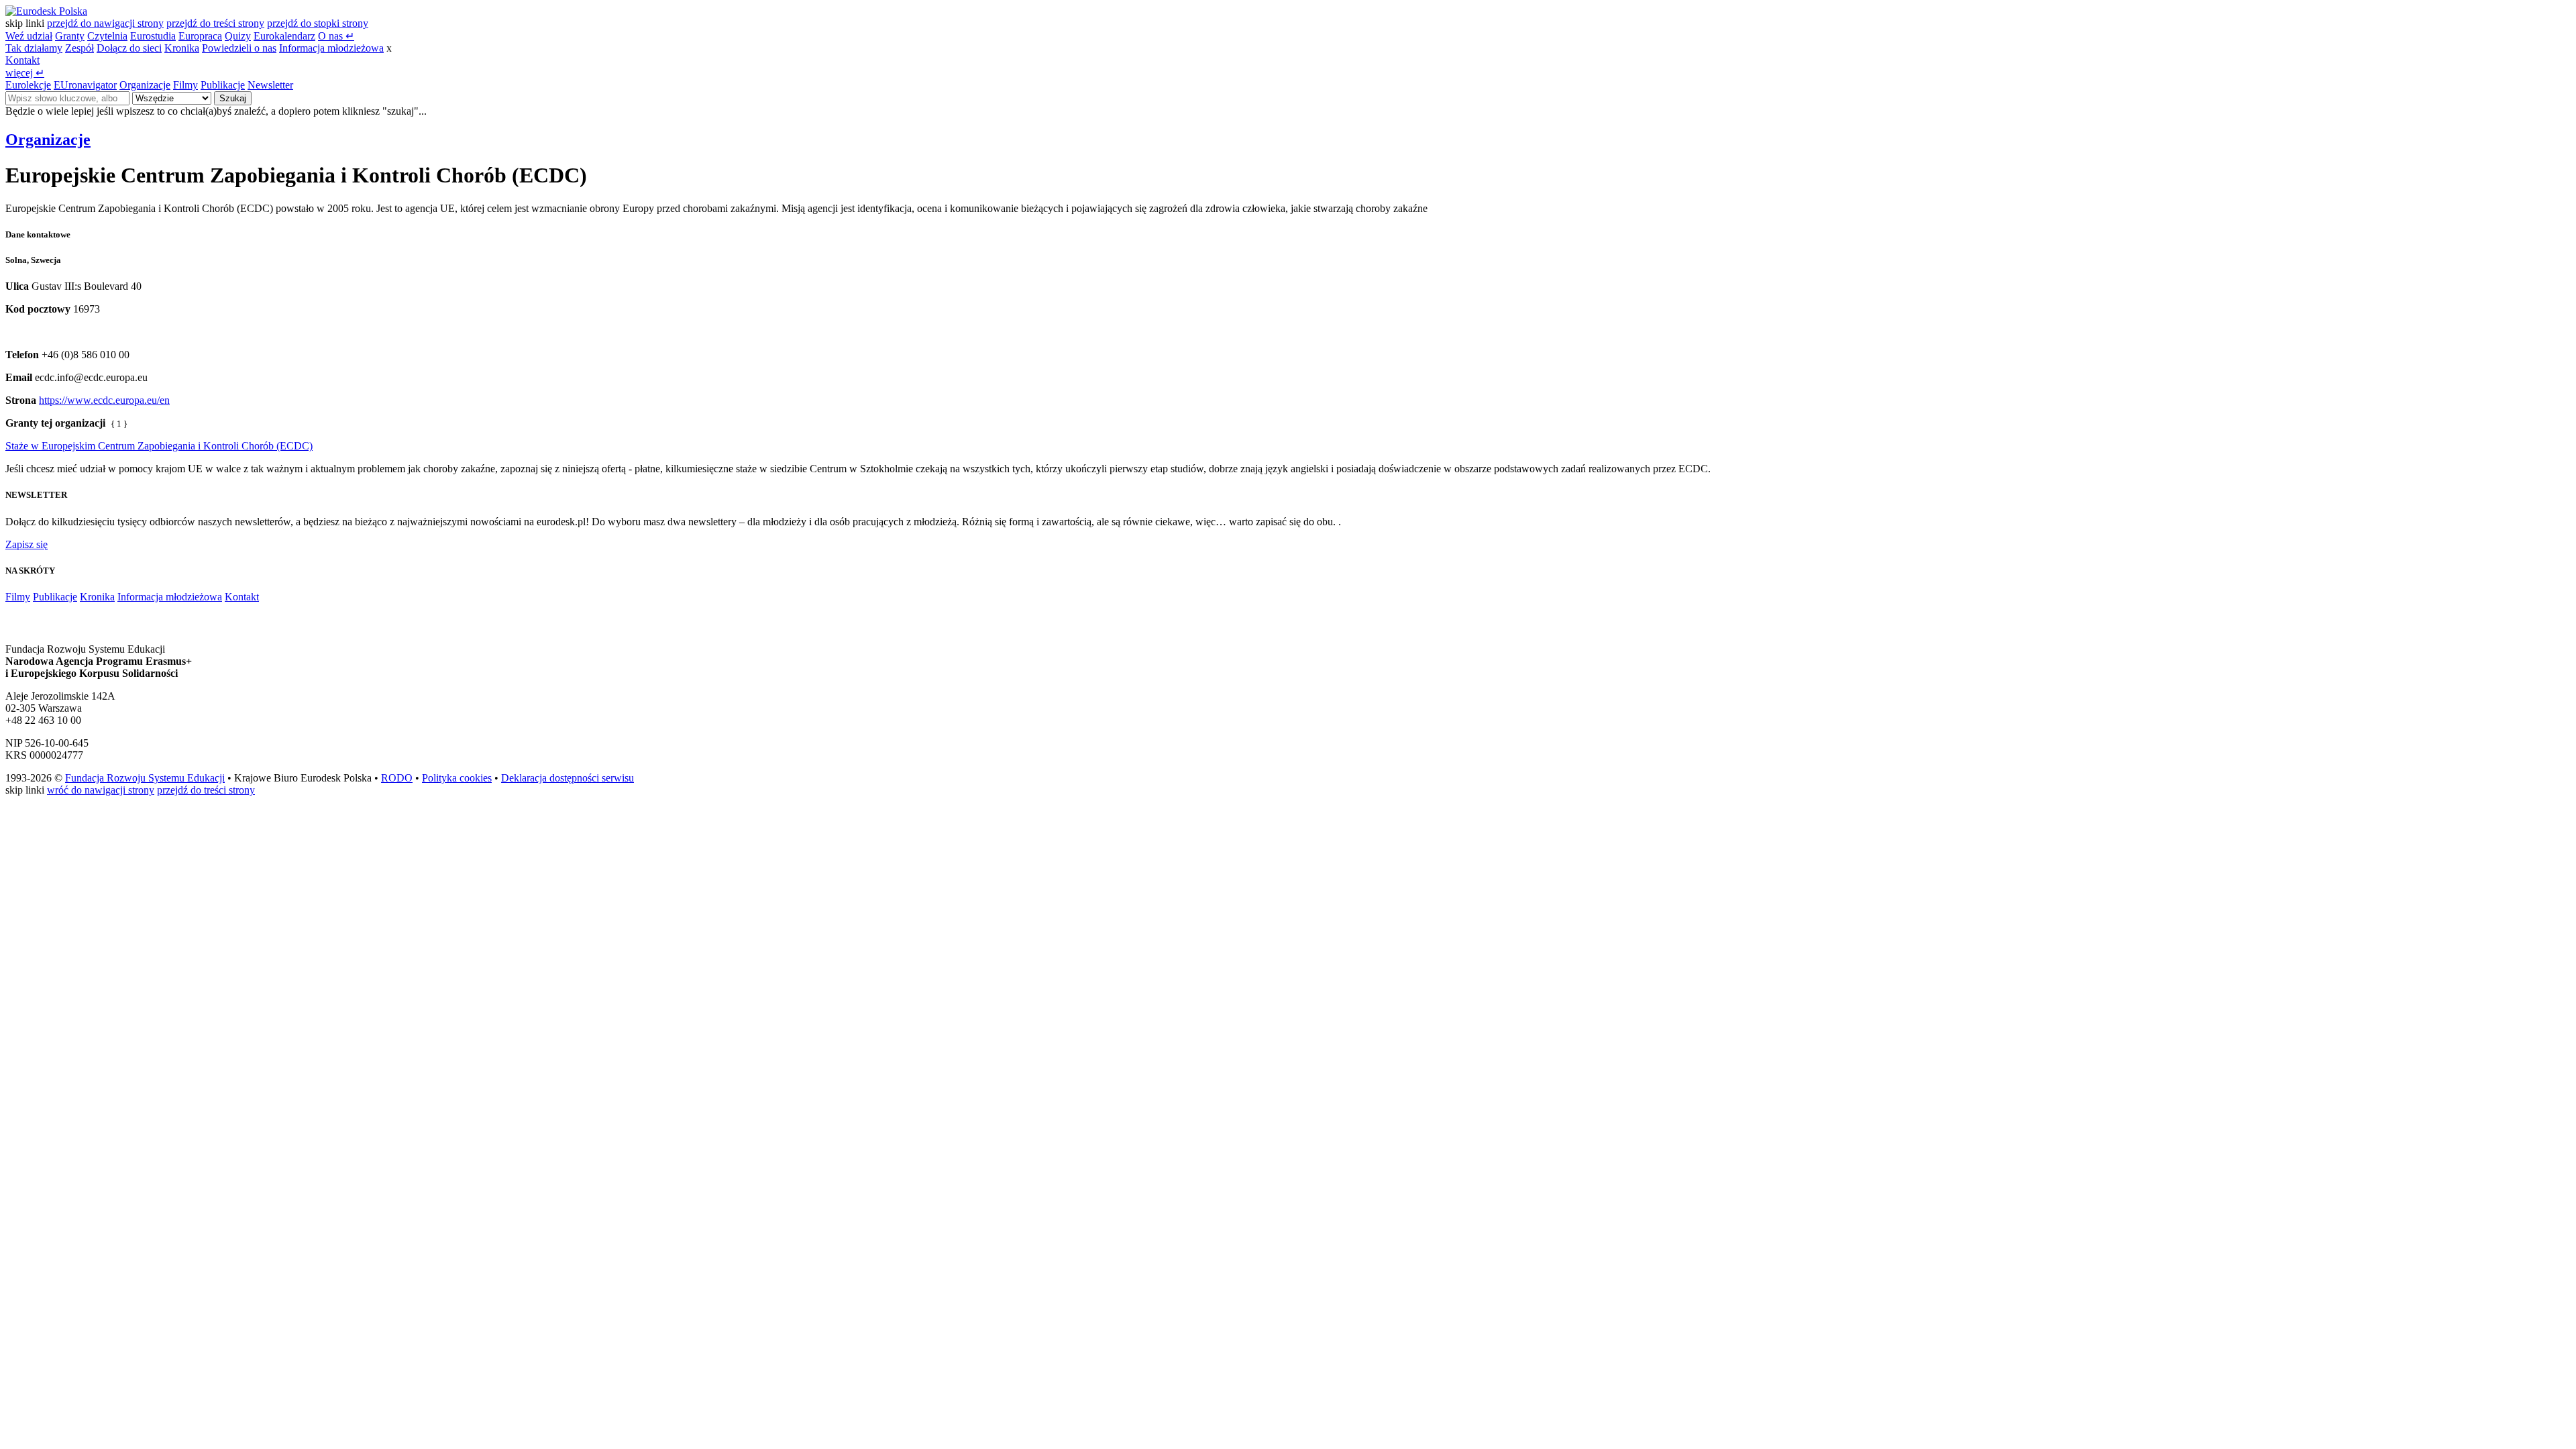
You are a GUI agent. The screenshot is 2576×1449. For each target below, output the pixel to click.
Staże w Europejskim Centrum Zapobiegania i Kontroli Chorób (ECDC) (159, 446)
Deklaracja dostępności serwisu (568, 778)
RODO (397, 778)
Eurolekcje (28, 85)
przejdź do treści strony (215, 23)
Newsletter (270, 85)
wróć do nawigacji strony (101, 790)
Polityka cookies (457, 778)
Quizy (238, 36)
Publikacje (223, 85)
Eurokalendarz (284, 36)
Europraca (200, 36)
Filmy (185, 85)
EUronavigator (85, 85)
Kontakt (22, 60)
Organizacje (145, 85)
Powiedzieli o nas (239, 48)
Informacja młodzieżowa (331, 48)
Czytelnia (107, 36)
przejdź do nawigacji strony (105, 23)
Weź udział (29, 36)
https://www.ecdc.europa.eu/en (104, 400)
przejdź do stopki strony (318, 23)
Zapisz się (26, 544)
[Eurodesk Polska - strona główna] (46, 11)
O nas (336, 36)
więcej (25, 73)
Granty (70, 36)
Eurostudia (153, 36)
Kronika (182, 48)
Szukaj (233, 98)
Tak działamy (34, 48)
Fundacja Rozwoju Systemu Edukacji (145, 778)
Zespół (79, 48)
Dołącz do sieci (129, 48)
